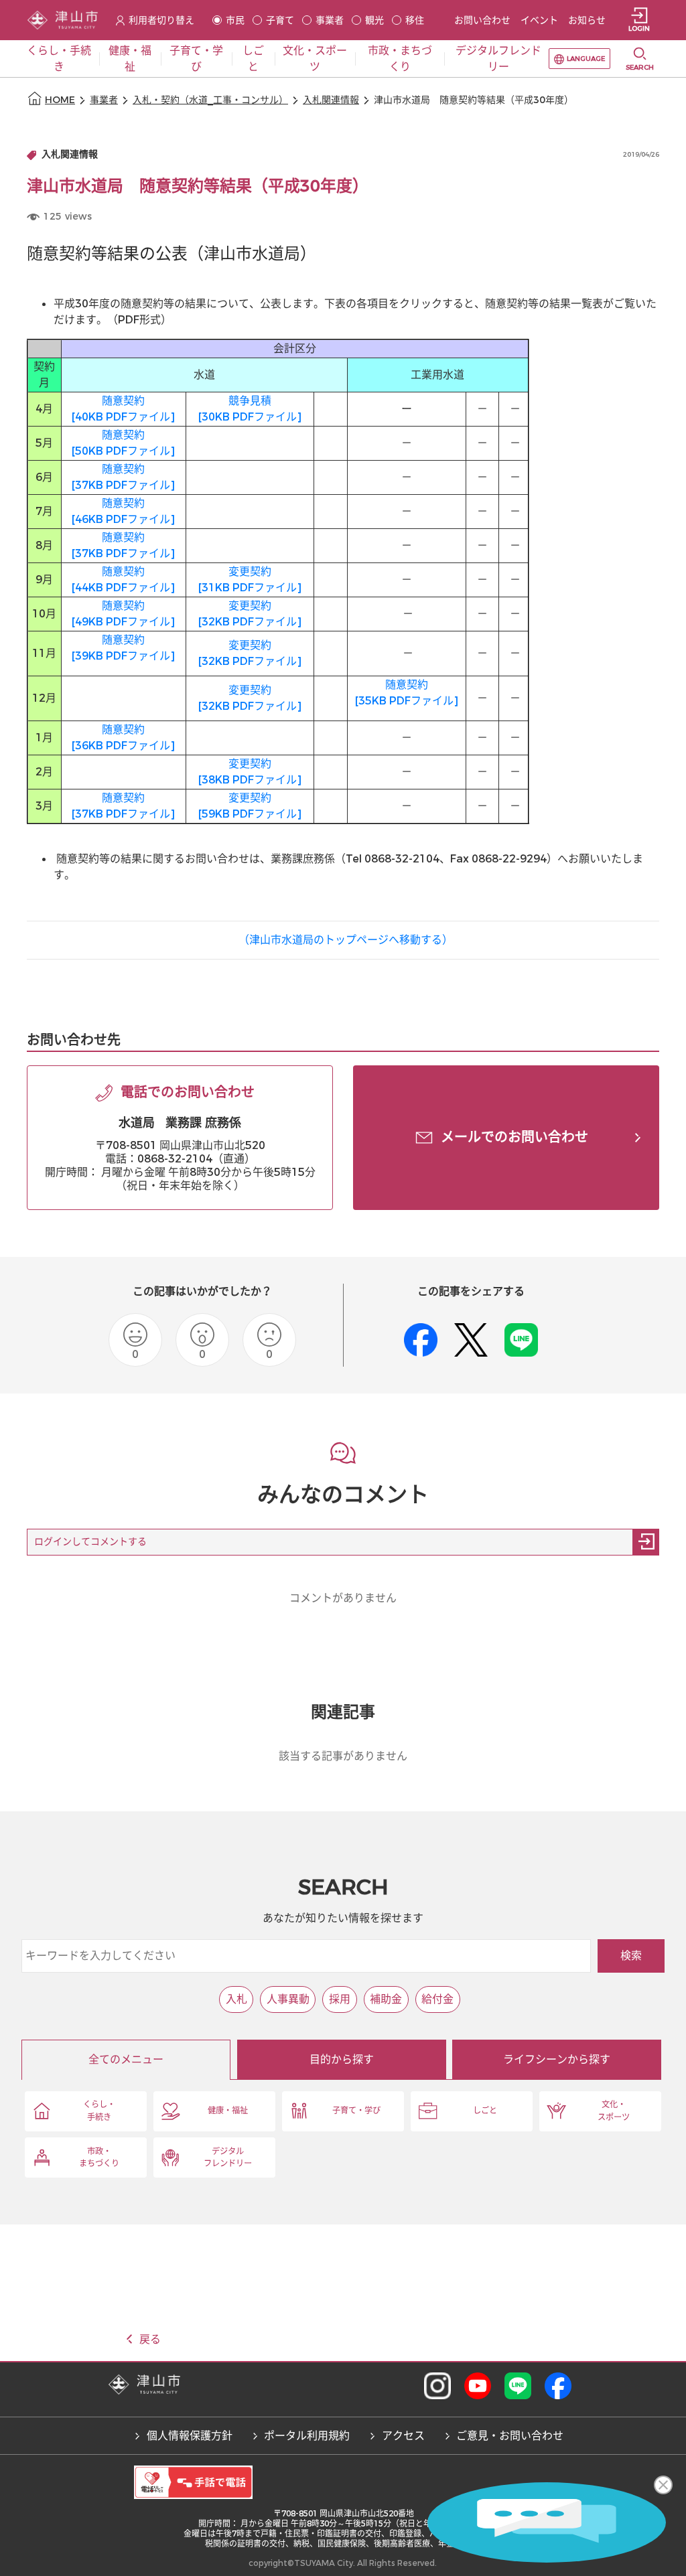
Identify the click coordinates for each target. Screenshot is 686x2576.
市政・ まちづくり (99, 2157)
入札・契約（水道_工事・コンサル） (210, 100)
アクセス (403, 2436)
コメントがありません (343, 1598)
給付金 (437, 1999)
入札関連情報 (331, 100)
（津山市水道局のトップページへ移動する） (346, 940)
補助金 (386, 1999)
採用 (340, 1999)
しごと (485, 2111)
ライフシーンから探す (557, 2059)
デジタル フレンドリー (228, 2157)
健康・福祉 (228, 2111)
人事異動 (288, 1999)
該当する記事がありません (343, 1756)
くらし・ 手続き (99, 2111)
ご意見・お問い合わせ (510, 2436)
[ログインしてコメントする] (646, 1542)
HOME (60, 100)
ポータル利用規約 (307, 2436)
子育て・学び (356, 2111)
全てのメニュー (126, 2059)
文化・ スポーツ (614, 2111)
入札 (236, 1999)
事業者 (104, 100)
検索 (631, 1956)
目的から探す (342, 2059)
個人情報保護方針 (190, 2436)
